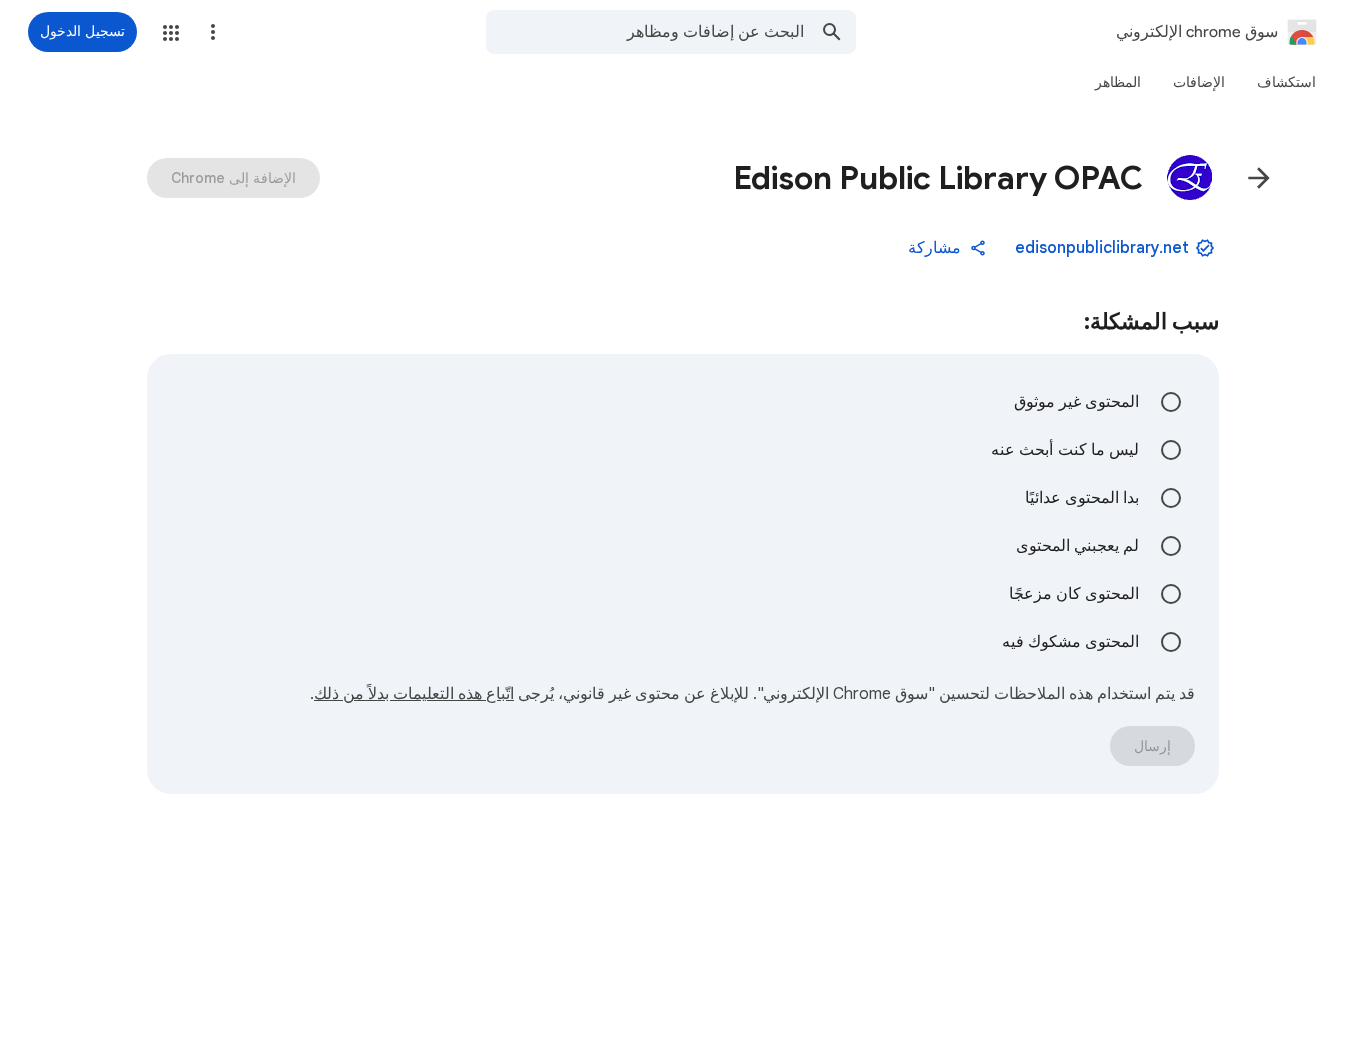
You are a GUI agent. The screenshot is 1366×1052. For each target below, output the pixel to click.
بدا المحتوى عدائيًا (1082, 498)
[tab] (1286, 82)
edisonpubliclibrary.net (1102, 248)
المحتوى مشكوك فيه (1070, 642)
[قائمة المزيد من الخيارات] (213, 32)
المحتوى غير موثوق (1076, 402)
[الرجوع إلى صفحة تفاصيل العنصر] (1259, 178)
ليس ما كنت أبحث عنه (1065, 450)
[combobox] (645, 32)
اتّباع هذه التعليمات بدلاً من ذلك (414, 694)
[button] (171, 33)
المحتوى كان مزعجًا (1074, 594)
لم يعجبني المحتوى (1077, 546)
